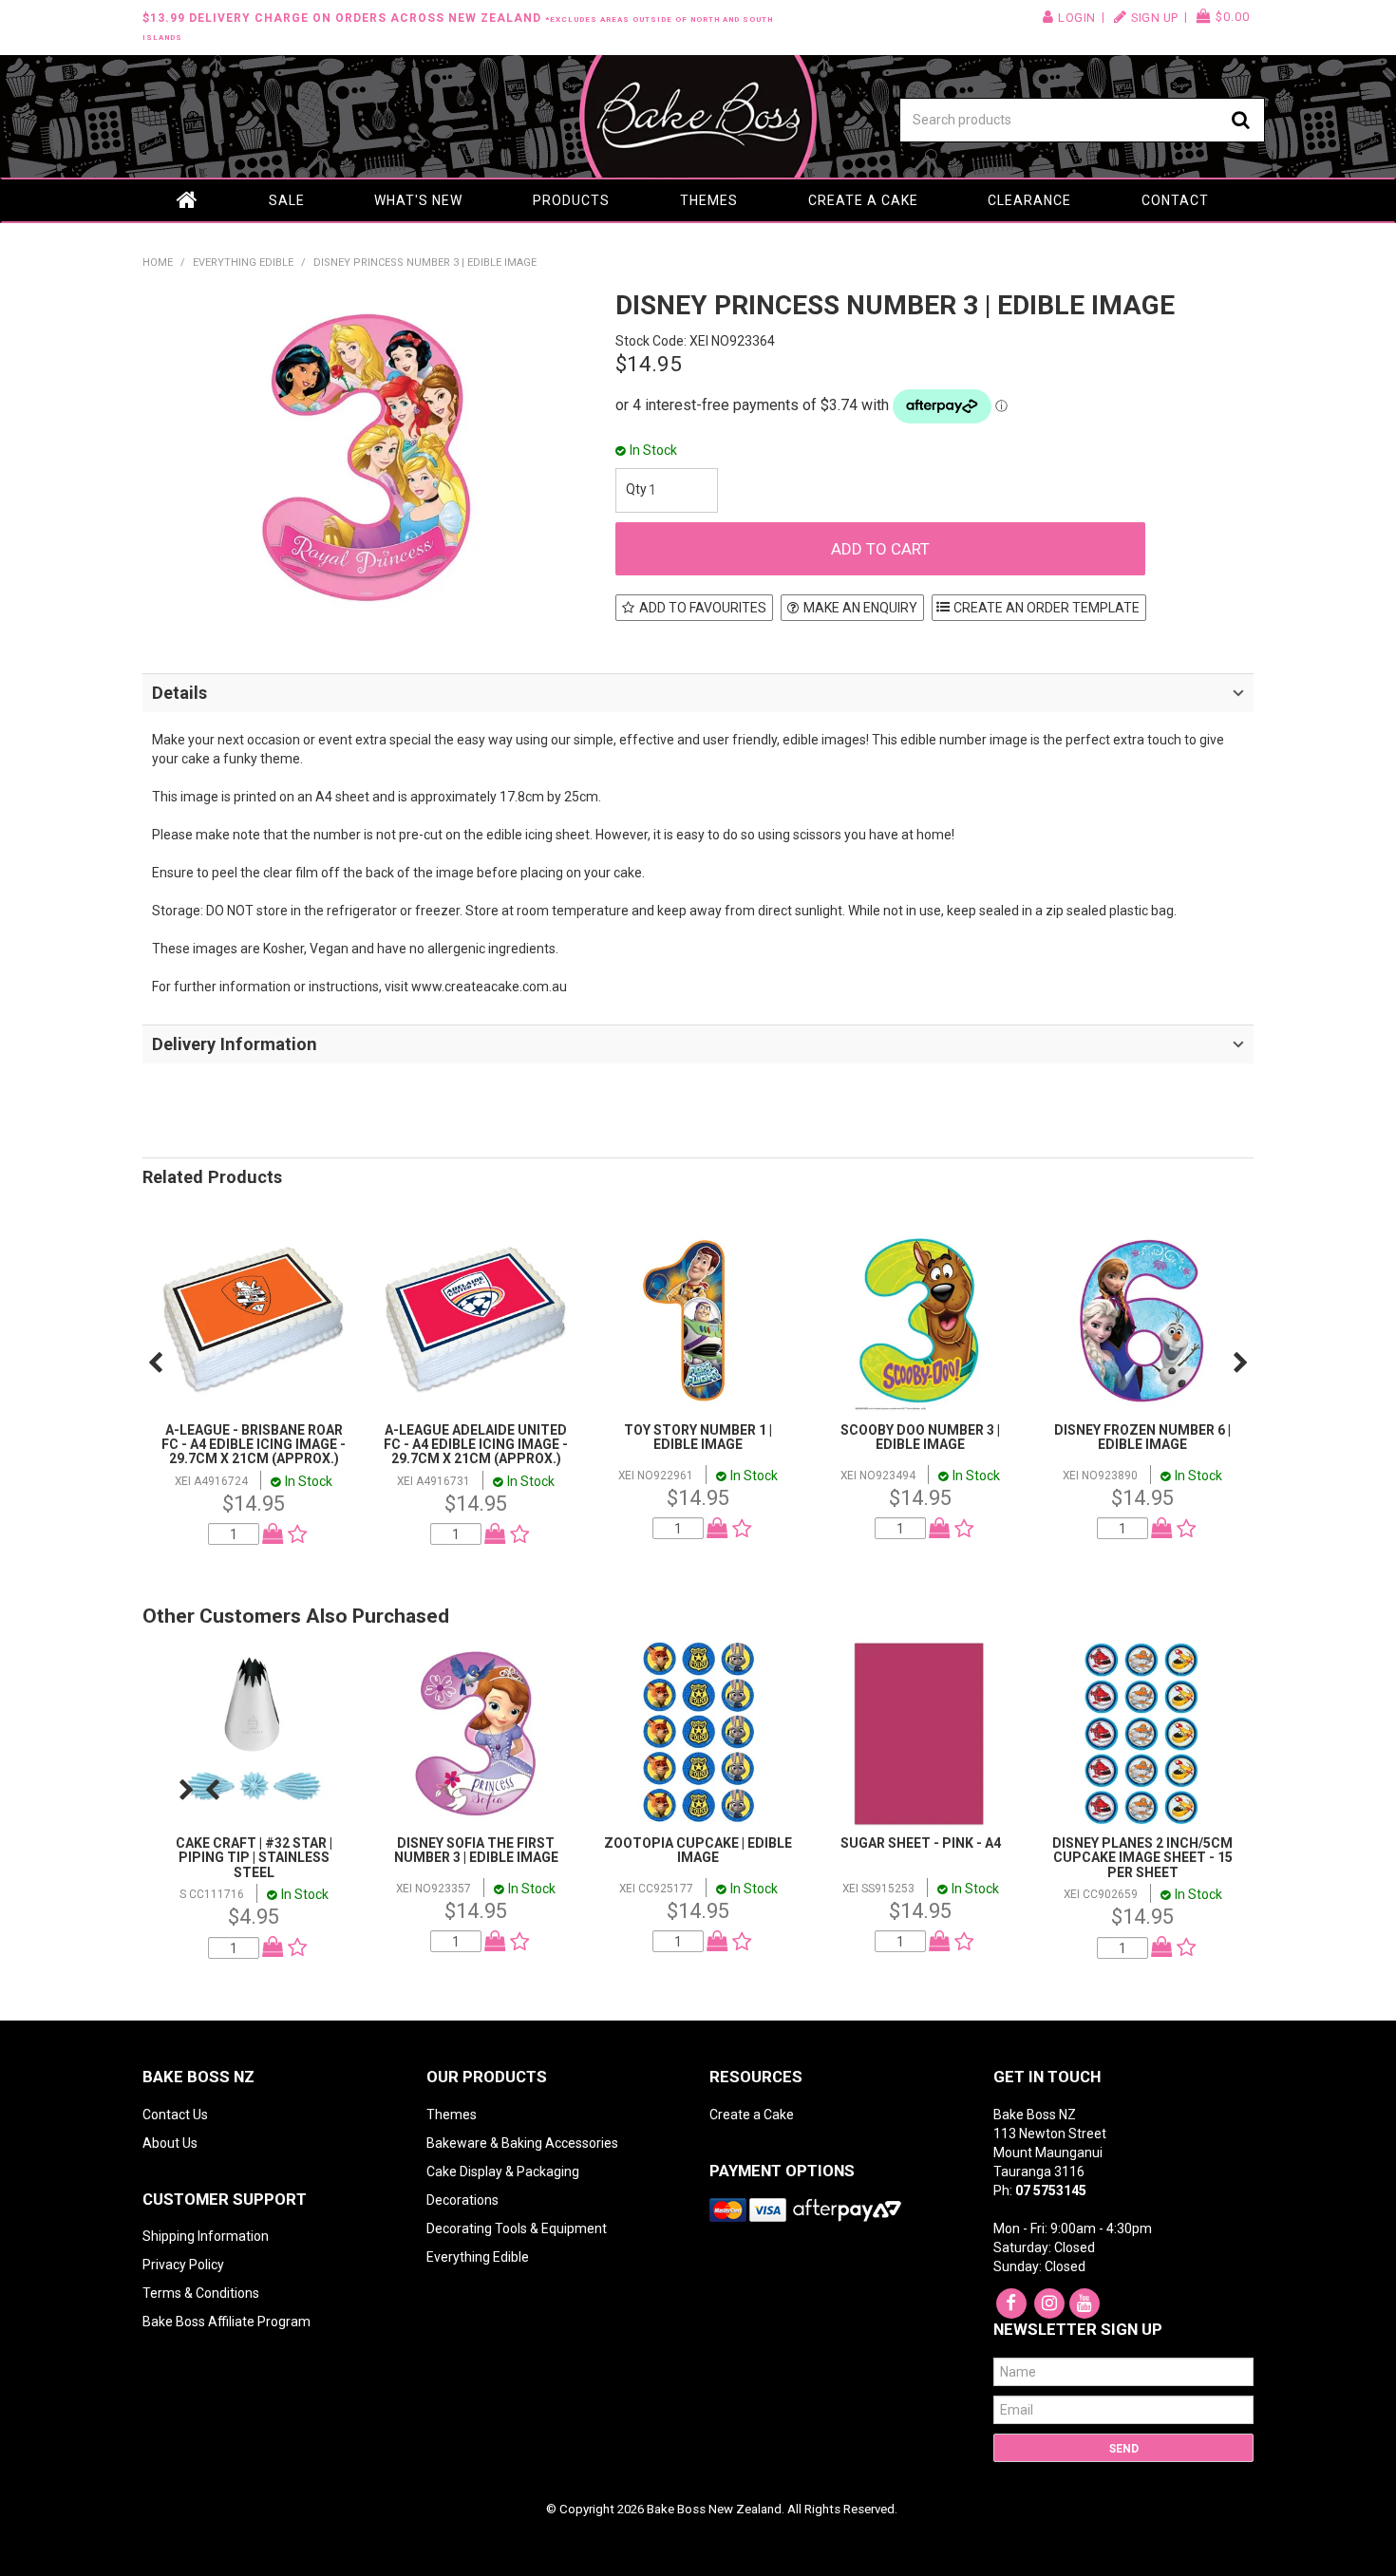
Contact (1175, 200)
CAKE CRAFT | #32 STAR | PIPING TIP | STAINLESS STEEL (254, 1858)
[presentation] (155, 1363)
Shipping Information (206, 2236)
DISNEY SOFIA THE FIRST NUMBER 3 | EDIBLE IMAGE (476, 1850)
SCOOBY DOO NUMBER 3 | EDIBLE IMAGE (920, 1437)
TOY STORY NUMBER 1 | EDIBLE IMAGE (698, 1437)
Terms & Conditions (201, 2293)
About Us (170, 2143)
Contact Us (175, 2115)
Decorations (462, 2200)
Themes (709, 200)
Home (188, 200)
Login (1077, 18)
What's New (418, 200)
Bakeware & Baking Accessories (522, 2143)
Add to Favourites (703, 608)
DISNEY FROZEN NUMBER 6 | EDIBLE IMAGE (1142, 1437)
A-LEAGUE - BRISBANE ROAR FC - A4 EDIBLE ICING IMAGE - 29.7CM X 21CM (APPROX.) (254, 1445)
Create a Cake (863, 200)
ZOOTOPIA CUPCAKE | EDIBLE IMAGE (698, 1850)
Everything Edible (243, 263)
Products (571, 200)
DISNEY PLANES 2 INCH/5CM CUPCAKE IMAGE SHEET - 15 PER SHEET (1142, 1858)
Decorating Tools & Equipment (517, 2228)
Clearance (1029, 200)
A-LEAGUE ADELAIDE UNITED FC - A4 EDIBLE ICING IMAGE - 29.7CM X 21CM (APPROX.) (476, 1445)
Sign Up (1155, 18)
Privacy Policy (183, 2265)
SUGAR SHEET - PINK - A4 (921, 1843)
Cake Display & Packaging (503, 2172)
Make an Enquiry (860, 608)
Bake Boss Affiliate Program (226, 2322)
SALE (287, 200)
